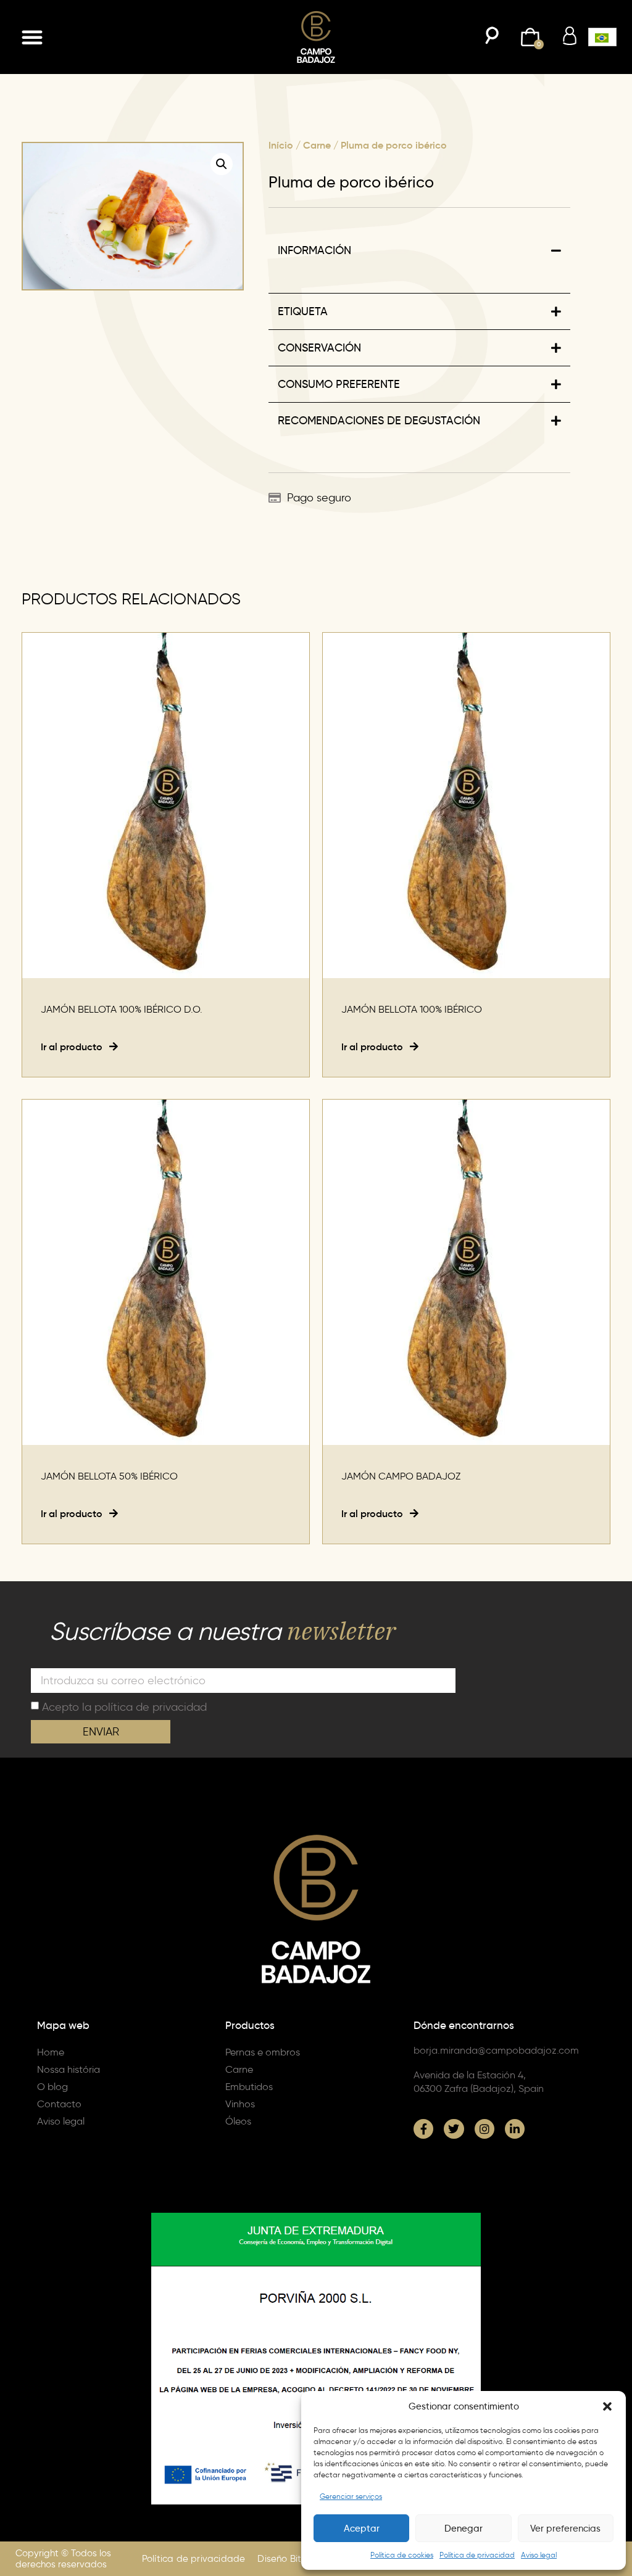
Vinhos (240, 2104)
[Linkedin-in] (515, 2129)
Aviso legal (539, 2555)
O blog (52, 2087)
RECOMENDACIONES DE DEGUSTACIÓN (379, 421)
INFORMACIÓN (314, 250)
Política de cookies (402, 2555)
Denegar (464, 2529)
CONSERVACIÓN (319, 348)
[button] (607, 2406)
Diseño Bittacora (294, 2559)
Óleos (238, 2121)
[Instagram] (484, 2129)
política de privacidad (151, 1707)
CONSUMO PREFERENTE (339, 384)
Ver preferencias (565, 2529)
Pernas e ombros (263, 2052)
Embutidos (249, 2087)
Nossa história (69, 2069)
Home (51, 2052)
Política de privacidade (194, 2559)
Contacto (59, 2104)
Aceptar (362, 2529)
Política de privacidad (477, 2555)
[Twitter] (454, 2129)
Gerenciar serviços (351, 2496)
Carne (317, 145)
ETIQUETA (303, 311)
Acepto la (124, 1707)
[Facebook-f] (423, 2129)
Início (281, 145)
